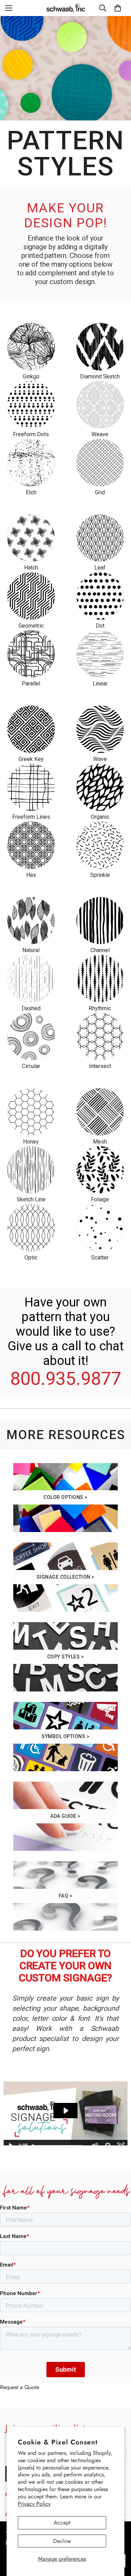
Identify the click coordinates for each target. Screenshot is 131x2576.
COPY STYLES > (66, 1657)
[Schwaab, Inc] (66, 8)
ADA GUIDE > (65, 1816)
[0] (118, 8)
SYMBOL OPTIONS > (65, 1736)
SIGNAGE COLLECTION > (66, 1577)
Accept (62, 2523)
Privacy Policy (34, 2504)
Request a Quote (20, 2387)
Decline (62, 2541)
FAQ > (66, 1896)
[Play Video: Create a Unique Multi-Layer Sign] (65, 2111)
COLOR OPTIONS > (65, 1497)
